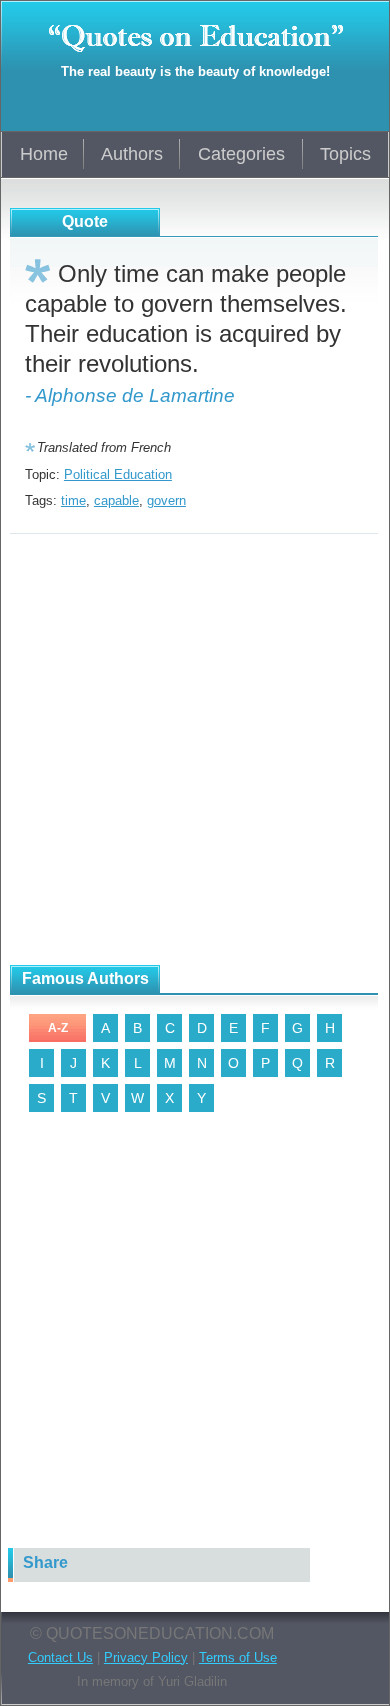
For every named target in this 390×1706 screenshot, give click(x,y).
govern (166, 500)
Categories (241, 154)
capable (116, 500)
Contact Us (60, 1657)
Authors (132, 154)
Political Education (118, 474)
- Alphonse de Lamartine (130, 395)
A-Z (58, 1028)
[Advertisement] (195, 750)
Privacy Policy (146, 1657)
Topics (345, 154)
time (73, 500)
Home (44, 154)
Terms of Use (238, 1657)
